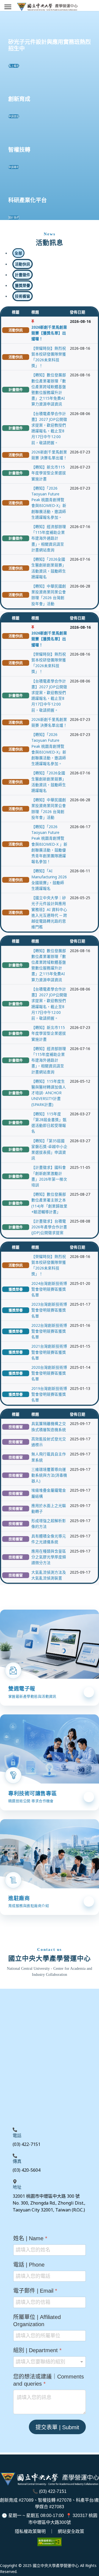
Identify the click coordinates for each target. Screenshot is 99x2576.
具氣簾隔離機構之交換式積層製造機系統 (49, 1426)
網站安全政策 (71, 2531)
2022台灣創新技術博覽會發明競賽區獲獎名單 (49, 1331)
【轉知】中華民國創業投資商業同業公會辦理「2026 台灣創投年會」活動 (49, 595)
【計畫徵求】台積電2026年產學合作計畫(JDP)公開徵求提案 (49, 1227)
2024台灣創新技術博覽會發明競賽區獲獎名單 (49, 1289)
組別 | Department (37, 2350)
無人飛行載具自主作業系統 (49, 1457)
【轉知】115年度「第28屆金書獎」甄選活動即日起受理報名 (49, 1123)
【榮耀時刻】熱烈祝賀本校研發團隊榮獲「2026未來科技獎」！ (49, 357)
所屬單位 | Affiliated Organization (37, 2320)
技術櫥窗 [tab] (23, 296)
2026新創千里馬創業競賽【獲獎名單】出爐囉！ (49, 333)
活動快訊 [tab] (23, 264)
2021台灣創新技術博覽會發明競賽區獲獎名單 (49, 1352)
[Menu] (8, 7)
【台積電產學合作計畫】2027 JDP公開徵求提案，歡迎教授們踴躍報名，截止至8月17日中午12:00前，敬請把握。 (49, 428)
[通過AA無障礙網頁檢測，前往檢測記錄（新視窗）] (50, 2542)
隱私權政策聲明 (30, 2531)
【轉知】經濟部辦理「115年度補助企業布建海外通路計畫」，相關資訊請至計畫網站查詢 (49, 538)
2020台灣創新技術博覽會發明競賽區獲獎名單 (49, 1373)
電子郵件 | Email (35, 2291)
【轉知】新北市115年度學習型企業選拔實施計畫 (49, 473)
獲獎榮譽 (16, 1289)
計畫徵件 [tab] (23, 275)
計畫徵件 (16, 390)
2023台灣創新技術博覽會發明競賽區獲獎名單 (49, 1310)
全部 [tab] (18, 253)
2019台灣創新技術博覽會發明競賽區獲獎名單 (49, 1394)
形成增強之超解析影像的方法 (49, 1523)
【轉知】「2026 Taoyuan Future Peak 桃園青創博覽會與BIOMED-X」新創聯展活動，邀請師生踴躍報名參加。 (49, 503)
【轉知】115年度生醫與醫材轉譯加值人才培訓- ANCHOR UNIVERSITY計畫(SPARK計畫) (49, 1093)
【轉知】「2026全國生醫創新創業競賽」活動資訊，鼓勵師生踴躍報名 (49, 568)
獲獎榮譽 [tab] (23, 285)
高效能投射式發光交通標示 (49, 1442)
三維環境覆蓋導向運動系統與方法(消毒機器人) (49, 1475)
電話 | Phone (29, 2264)
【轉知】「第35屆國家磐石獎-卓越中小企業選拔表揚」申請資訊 (49, 1149)
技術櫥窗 (16, 1427)
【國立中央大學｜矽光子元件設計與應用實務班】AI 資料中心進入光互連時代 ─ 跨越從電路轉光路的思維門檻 (49, 912)
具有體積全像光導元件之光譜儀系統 (49, 1539)
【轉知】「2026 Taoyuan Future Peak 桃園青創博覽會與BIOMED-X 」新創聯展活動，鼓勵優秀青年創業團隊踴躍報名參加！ (49, 844)
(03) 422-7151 (53, 2491)
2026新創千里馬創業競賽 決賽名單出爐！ (49, 455)
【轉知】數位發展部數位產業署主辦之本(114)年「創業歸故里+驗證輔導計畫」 (49, 1203)
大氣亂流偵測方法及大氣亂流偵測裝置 (49, 1575)
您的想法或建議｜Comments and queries (49, 2380)
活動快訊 (16, 330)
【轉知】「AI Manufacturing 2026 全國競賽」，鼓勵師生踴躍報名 (49, 880)
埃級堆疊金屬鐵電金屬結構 (49, 1493)
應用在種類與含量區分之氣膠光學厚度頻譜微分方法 (49, 1557)
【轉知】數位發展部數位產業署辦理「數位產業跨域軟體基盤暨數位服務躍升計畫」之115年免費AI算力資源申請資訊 (49, 389)
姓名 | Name (30, 2238)
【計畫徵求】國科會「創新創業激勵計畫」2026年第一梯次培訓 (49, 1176)
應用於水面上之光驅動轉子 (49, 1508)
